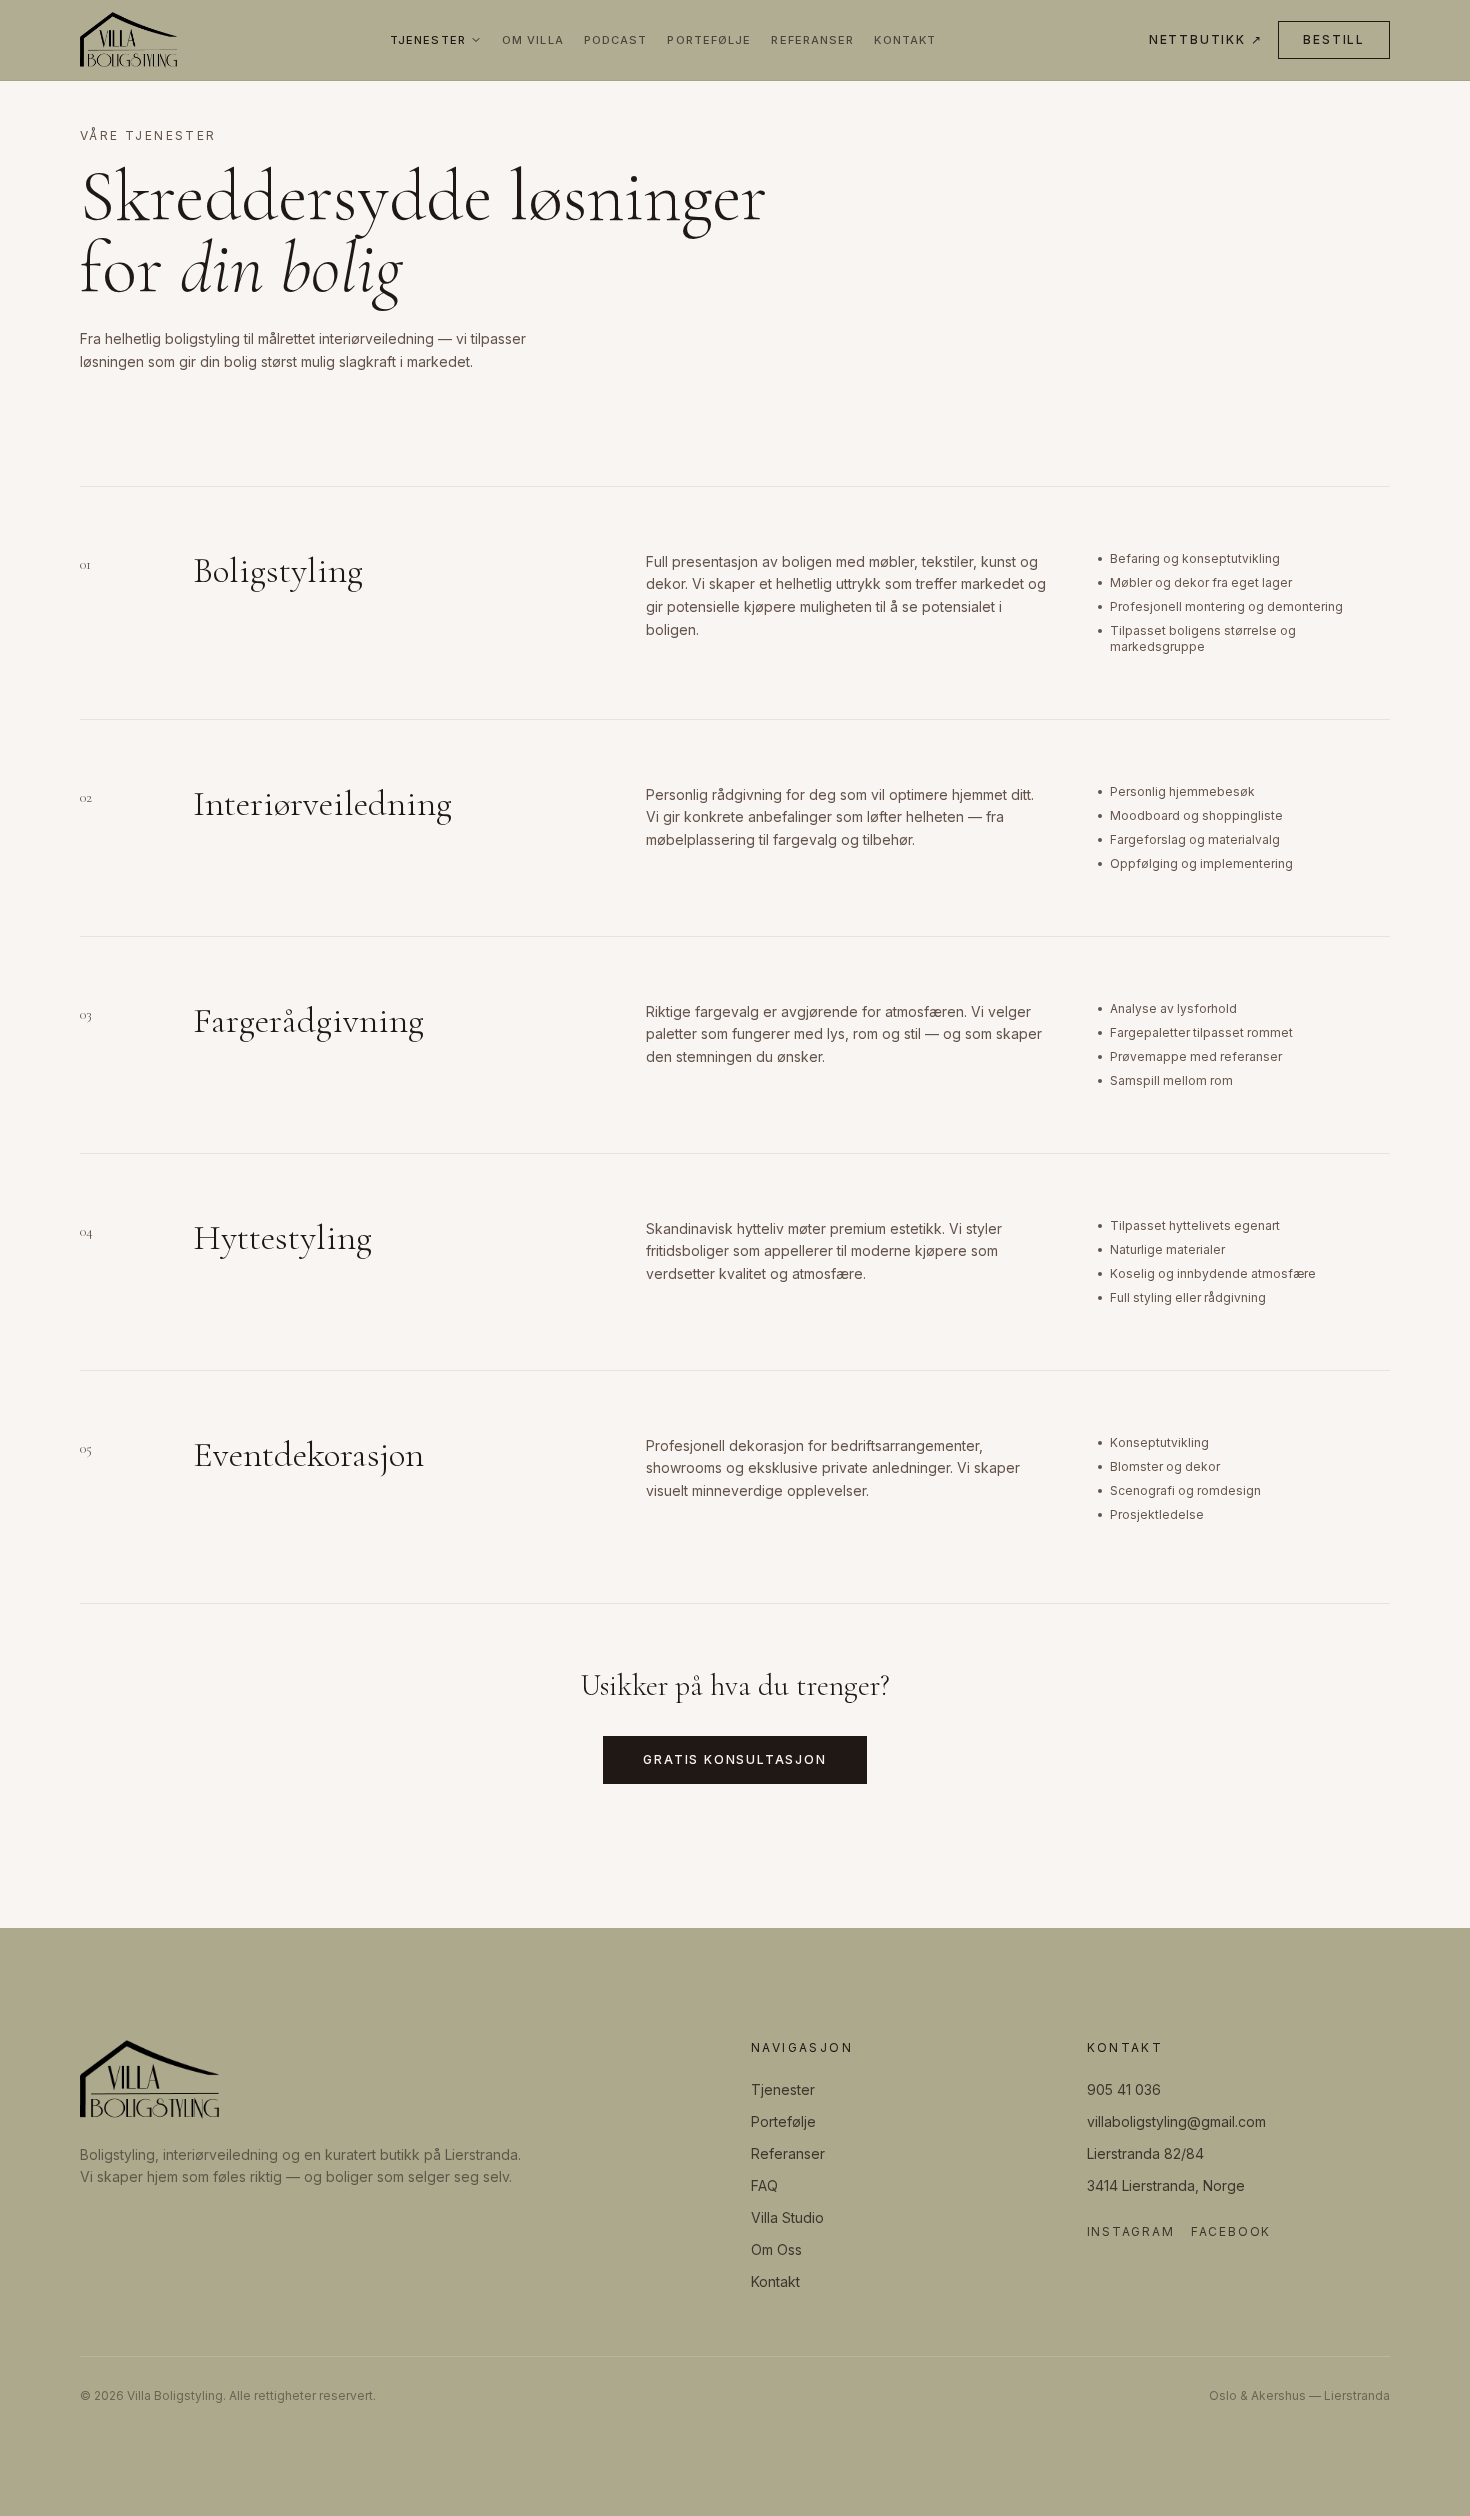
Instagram (1131, 2231)
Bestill (1334, 39)
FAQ (764, 2185)
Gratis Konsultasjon (734, 1759)
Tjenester (428, 40)
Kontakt (905, 40)
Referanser (812, 40)
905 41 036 (1124, 2089)
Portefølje (709, 40)
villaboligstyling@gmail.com (1176, 2121)
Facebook (1231, 2231)
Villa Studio (787, 2217)
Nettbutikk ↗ (1206, 39)
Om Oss (776, 2249)
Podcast (616, 40)
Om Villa (533, 40)
